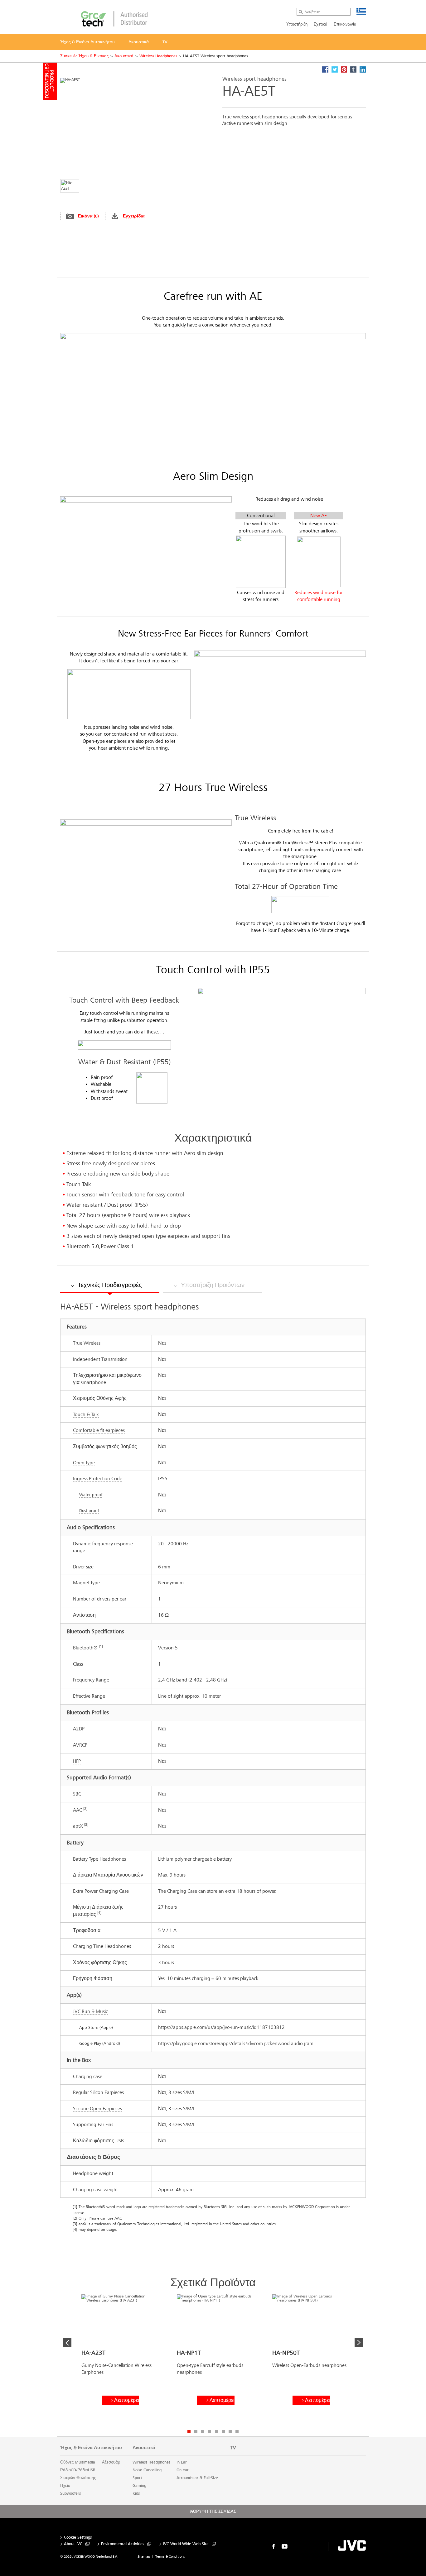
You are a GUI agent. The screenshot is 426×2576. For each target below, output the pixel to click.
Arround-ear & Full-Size (197, 2478)
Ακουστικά (124, 56)
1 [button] (189, 2431)
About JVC (73, 2544)
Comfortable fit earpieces (99, 1430)
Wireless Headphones (158, 56)
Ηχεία (65, 2486)
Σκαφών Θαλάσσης (78, 2478)
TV (233, 2448)
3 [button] (203, 2431)
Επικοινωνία (345, 24)
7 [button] (230, 2431)
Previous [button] (67, 2343)
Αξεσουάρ (111, 2462)
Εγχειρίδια (134, 216)
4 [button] (210, 2431)
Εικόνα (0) (88, 216)
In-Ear (182, 2462)
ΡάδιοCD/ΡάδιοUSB (78, 2470)
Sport (137, 2478)
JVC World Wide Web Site (186, 2544)
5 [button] (216, 2431)
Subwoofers (70, 2493)
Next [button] (359, 2343)
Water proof (91, 1495)
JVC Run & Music (90, 2011)
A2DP (79, 1729)
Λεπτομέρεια (127, 2400)
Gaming (139, 2486)
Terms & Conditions (170, 2557)
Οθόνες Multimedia (78, 2462)
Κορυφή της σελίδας (213, 2512)
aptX (78, 1826)
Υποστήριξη (297, 24)
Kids (136, 2493)
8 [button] (237, 2431)
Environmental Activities (123, 2544)
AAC (77, 1810)
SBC (77, 1794)
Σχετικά (321, 24)
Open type (84, 1463)
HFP (77, 1761)
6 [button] (223, 2431)
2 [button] (196, 2431)
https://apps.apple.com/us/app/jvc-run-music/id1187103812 (221, 2027)
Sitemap (144, 2557)
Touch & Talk (86, 1414)
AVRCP (80, 1745)
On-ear (183, 2470)
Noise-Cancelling (147, 2470)
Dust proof (89, 1511)
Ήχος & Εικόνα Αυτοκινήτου (91, 2448)
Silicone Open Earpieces (97, 2109)
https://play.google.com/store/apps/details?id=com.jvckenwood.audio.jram (236, 2043)
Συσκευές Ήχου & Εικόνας (84, 56)
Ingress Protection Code (98, 1479)
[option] (120, 2359)
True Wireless (87, 1343)
